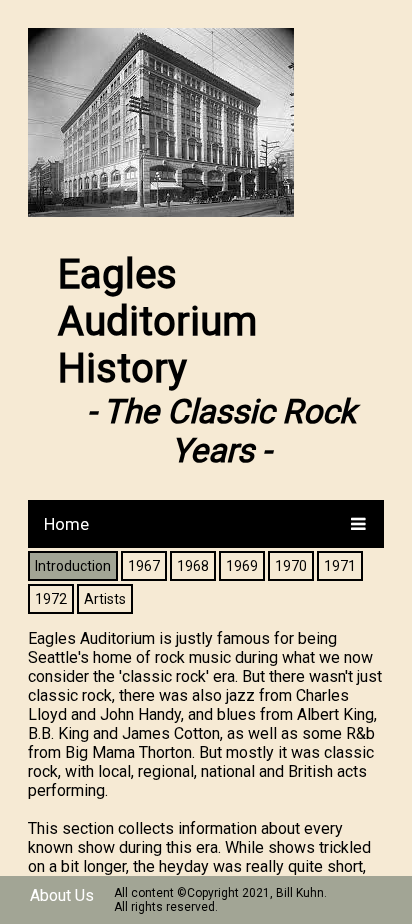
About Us (62, 895)
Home (66, 524)
